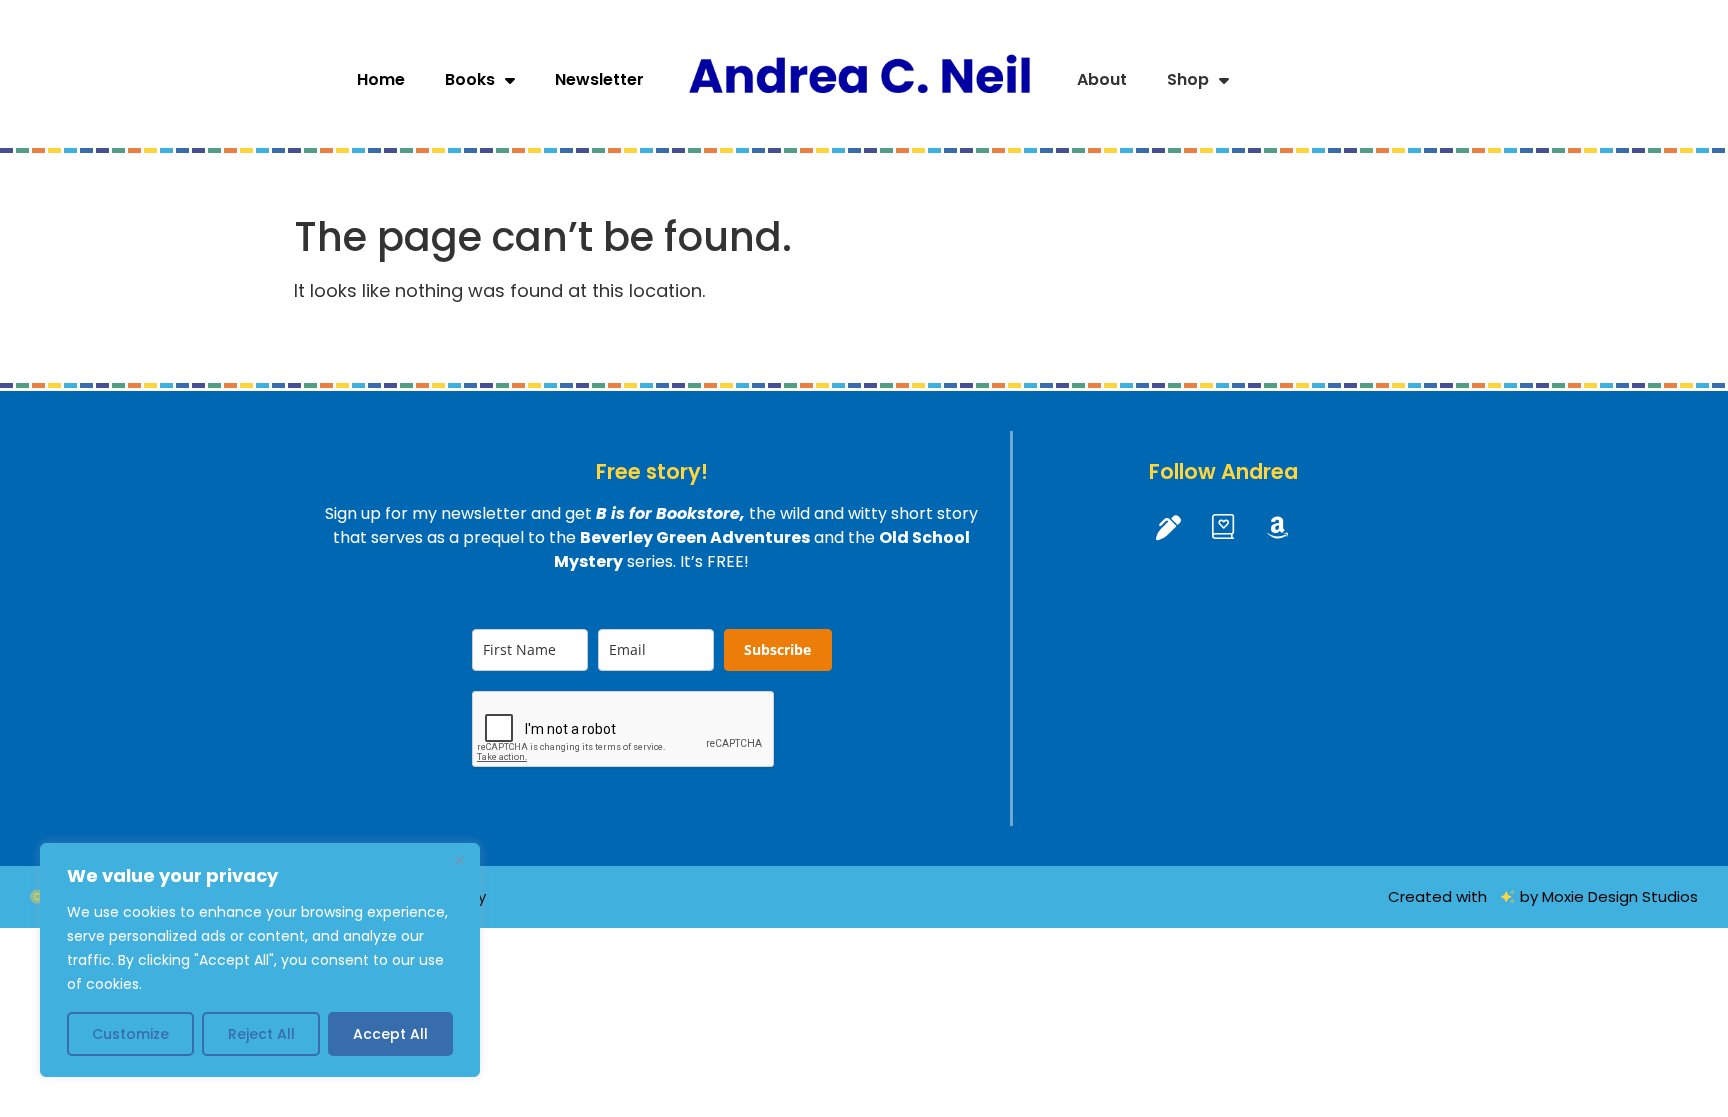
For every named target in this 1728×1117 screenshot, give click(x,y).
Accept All (390, 1034)
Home (381, 79)
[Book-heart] (1223, 527)
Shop (1188, 79)
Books (470, 79)
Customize (130, 1034)
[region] (260, 960)
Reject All (261, 1034)
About (1102, 79)
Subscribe (777, 649)
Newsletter (599, 79)
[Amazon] (1278, 527)
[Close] (459, 860)
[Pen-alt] (1168, 527)
